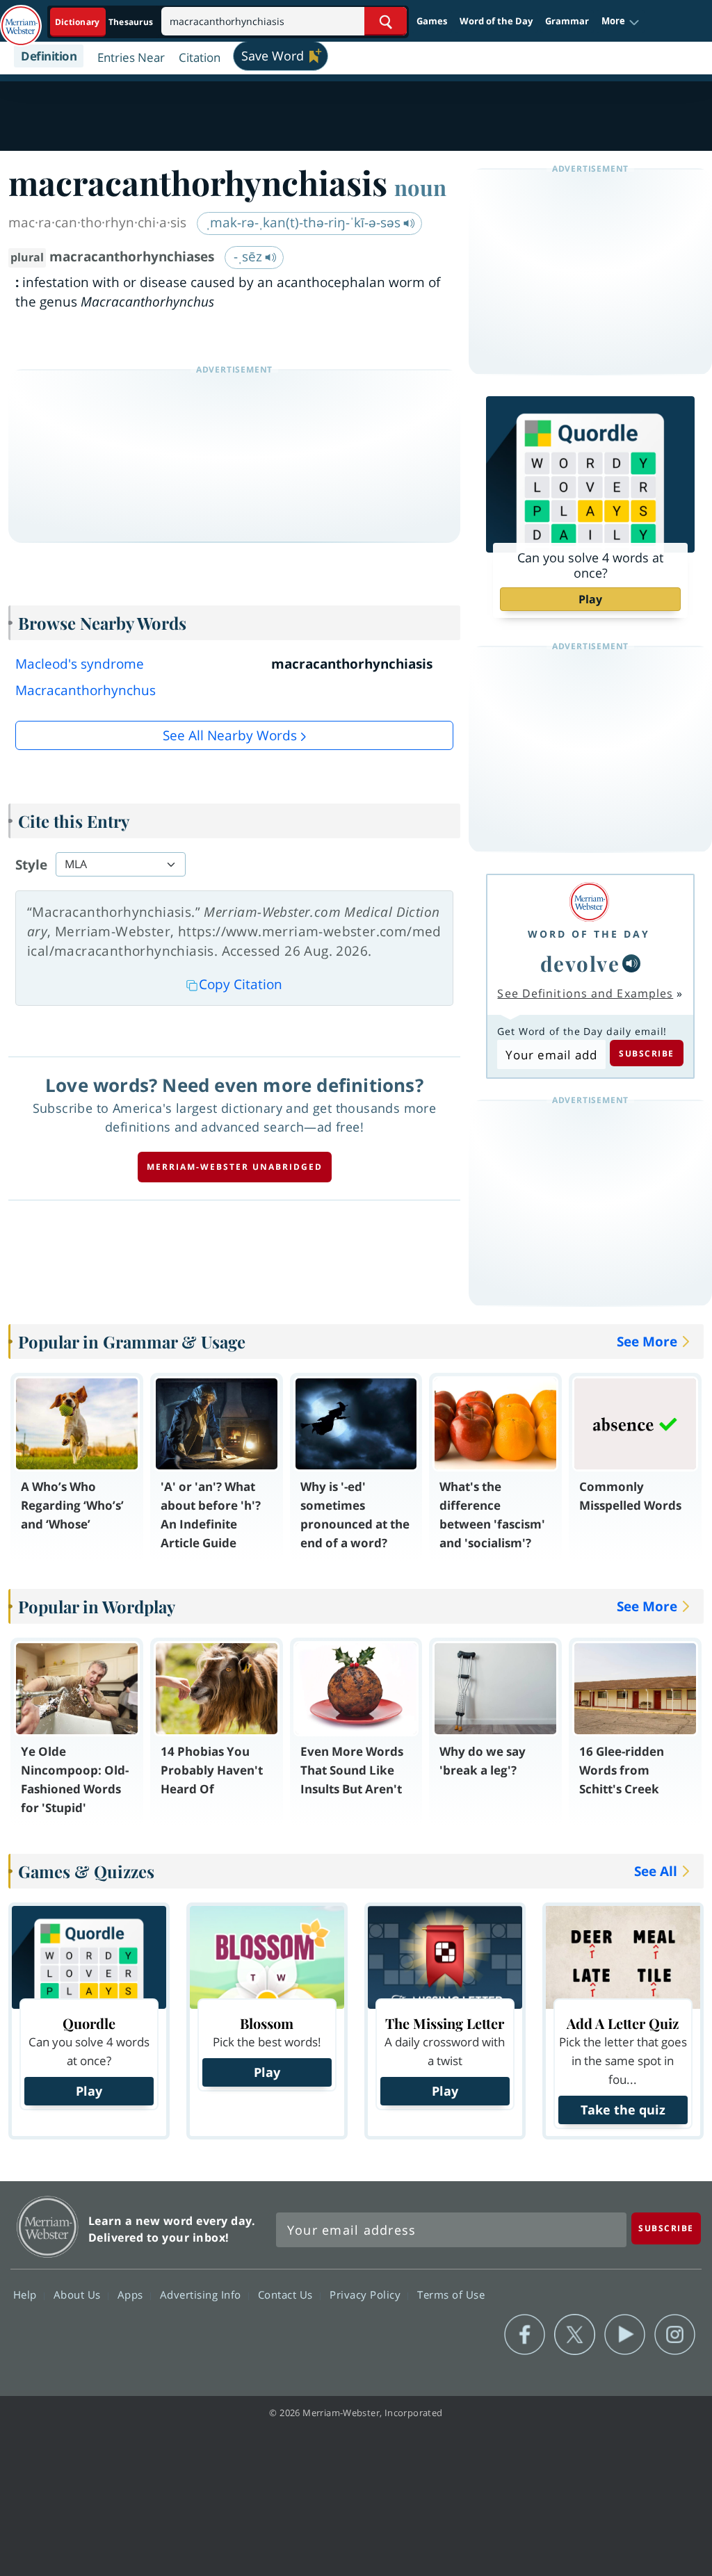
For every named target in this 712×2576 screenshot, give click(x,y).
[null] (631, 963)
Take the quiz (623, 2110)
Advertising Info (202, 2294)
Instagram (675, 2335)
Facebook (525, 2335)
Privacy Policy (367, 2294)
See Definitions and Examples (585, 993)
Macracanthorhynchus (86, 690)
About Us (79, 2294)
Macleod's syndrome (80, 664)
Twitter (575, 2335)
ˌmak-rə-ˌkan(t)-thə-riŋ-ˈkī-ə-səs (305, 222)
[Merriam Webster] (589, 902)
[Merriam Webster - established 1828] (21, 19)
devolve (580, 963)
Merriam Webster (48, 2227)
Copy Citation (241, 984)
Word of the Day (496, 21)
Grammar (567, 21)
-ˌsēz (250, 256)
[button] (621, 22)
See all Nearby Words (230, 735)
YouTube (625, 2335)
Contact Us (287, 2294)
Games (432, 21)
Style (31, 865)
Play (590, 599)
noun (420, 187)
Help (27, 2294)
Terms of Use (451, 2294)
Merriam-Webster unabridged (235, 1167)
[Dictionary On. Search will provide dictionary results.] (105, 22)
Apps (132, 2294)
